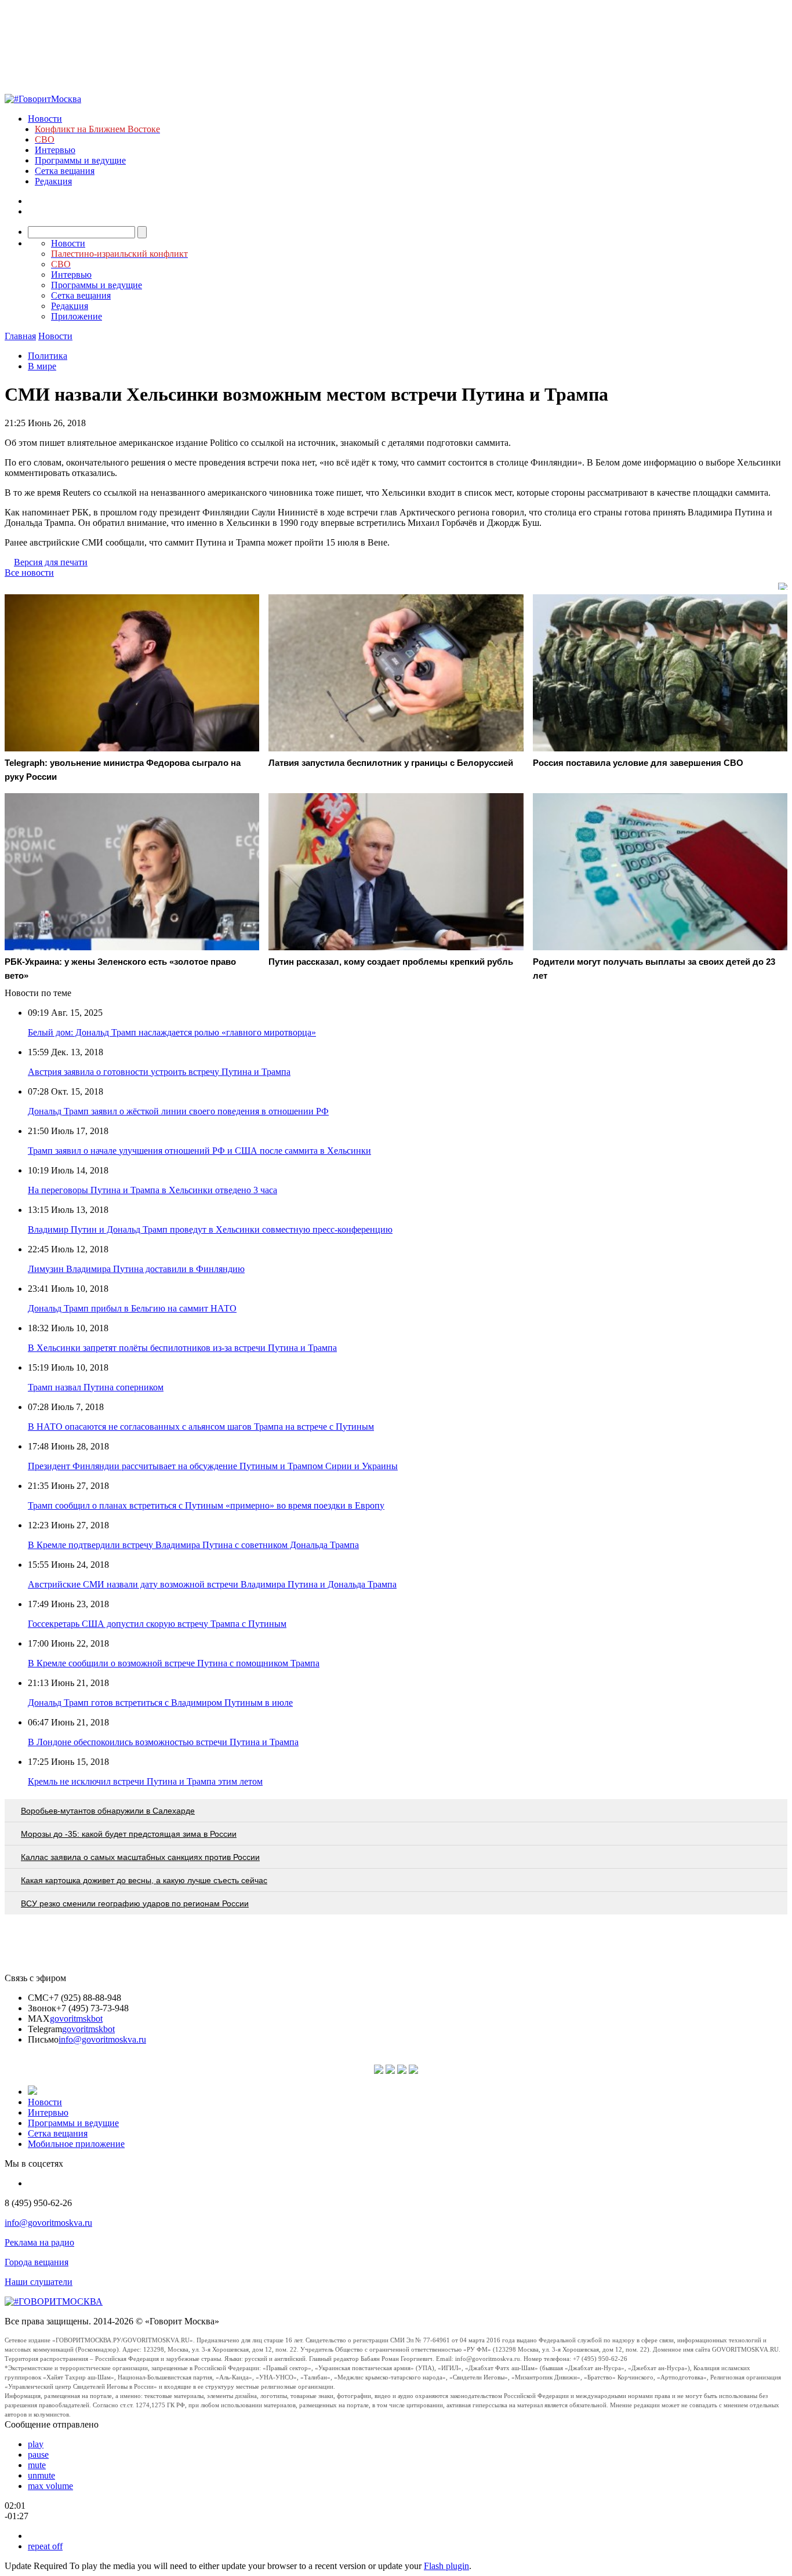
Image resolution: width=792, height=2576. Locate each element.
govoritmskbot (76, 2019)
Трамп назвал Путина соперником (96, 1387)
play (36, 2444)
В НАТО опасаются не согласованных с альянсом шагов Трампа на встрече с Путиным (201, 1427)
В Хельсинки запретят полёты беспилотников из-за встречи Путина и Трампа (182, 1348)
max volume (50, 2486)
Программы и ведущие (80, 160)
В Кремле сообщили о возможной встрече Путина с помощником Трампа (174, 1663)
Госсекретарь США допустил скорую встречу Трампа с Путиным (157, 1624)
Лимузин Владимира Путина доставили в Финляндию (136, 1269)
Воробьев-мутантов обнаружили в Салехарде (108, 1811)
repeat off (45, 2546)
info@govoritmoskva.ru (102, 2039)
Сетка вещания (65, 171)
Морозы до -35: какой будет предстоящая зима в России (129, 1834)
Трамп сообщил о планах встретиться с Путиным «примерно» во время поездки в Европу (206, 1505)
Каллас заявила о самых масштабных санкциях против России (140, 1857)
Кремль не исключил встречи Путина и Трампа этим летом (145, 1781)
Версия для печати (51, 562)
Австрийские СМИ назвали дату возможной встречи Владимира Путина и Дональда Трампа (212, 1584)
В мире (42, 366)
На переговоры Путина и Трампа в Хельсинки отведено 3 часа (152, 1190)
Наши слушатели (39, 2282)
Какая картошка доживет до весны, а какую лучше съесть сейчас (144, 1880)
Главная (20, 336)
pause (38, 2455)
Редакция (53, 181)
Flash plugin (446, 2566)
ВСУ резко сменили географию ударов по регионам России (135, 1903)
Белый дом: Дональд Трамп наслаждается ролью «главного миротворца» (172, 1032)
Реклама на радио (39, 2242)
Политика (48, 356)
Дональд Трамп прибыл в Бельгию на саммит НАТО (132, 1308)
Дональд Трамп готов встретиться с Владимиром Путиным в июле (160, 1703)
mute (37, 2465)
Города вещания (37, 2262)
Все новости (29, 573)
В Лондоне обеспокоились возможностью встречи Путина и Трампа (163, 1742)
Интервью (55, 150)
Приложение (77, 316)
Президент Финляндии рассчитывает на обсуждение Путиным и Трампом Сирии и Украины (213, 1466)
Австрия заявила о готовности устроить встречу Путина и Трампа (159, 1072)
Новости (45, 119)
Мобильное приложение (76, 2144)
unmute (41, 2475)
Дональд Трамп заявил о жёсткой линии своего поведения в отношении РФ (178, 1111)
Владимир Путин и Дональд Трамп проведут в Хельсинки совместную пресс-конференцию (210, 1229)
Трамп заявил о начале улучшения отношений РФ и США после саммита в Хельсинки (199, 1151)
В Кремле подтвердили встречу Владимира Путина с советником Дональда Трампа (193, 1545)
